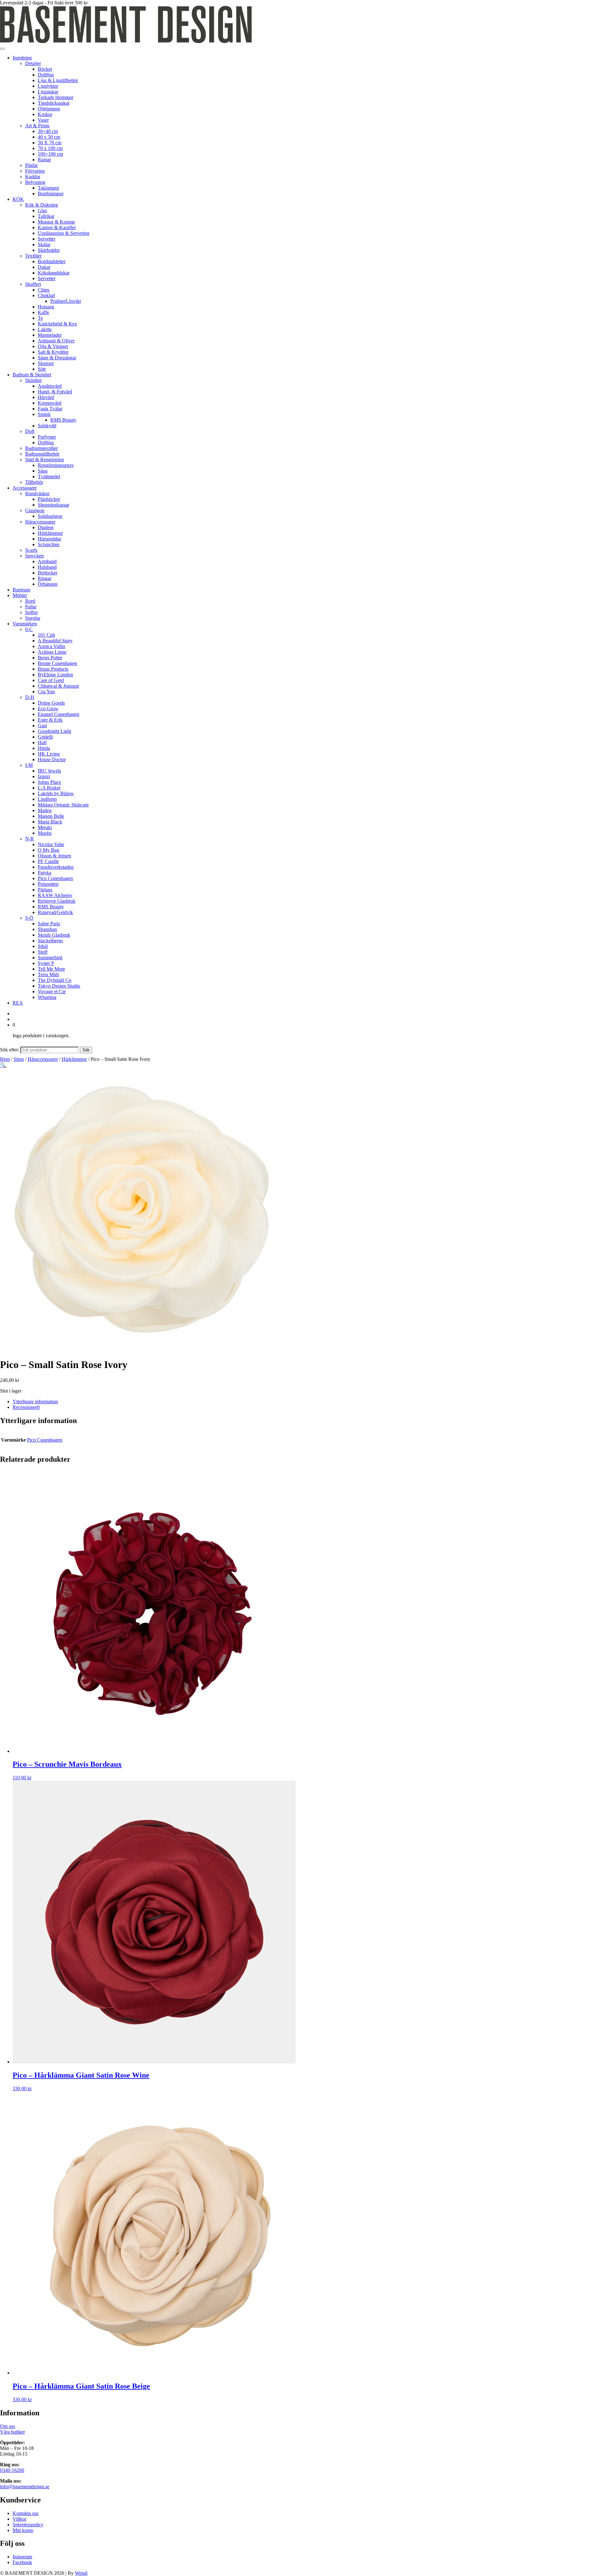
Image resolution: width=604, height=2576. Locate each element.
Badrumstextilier (42, 448)
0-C (29, 629)
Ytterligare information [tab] (35, 1402)
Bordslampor (51, 194)
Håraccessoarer (40, 522)
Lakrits (45, 329)
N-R (30, 839)
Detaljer (33, 63)
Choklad (46, 295)
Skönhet (33, 380)
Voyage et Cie (52, 992)
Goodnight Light (54, 731)
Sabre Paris (49, 924)
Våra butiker (12, 2432)
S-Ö (29, 918)
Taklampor (48, 188)
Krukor (45, 114)
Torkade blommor (56, 97)
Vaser (43, 120)
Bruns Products (53, 669)
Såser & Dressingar (57, 358)
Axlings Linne (52, 652)
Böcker (45, 69)
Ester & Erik (50, 720)
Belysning (35, 182)
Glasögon (35, 510)
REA (18, 1003)
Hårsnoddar (49, 539)
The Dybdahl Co (55, 980)
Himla (44, 748)
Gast (42, 726)
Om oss (8, 2426)
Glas (42, 211)
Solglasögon (50, 516)
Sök (86, 1050)
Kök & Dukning (42, 205)
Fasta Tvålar (50, 409)
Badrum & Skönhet (32, 375)
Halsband (47, 567)
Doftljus (46, 75)
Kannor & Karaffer (57, 227)
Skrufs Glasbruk (54, 935)
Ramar (44, 160)
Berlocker (48, 573)
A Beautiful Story (55, 641)
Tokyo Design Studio (59, 986)
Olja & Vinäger (53, 346)
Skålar (44, 244)
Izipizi (44, 776)
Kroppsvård (50, 403)
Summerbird (50, 958)
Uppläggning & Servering (64, 233)
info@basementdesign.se (25, 2487)
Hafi (42, 742)
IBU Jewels (49, 771)
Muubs (45, 833)
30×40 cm (48, 131)
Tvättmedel (49, 476)
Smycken (34, 556)
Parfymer (47, 437)
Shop (19, 1059)
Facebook (22, 2562)
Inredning (22, 58)
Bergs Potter (50, 658)
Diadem (46, 527)
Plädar (31, 165)
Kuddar (33, 177)
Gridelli (45, 737)
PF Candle (48, 861)
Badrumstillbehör (42, 454)
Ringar (45, 578)
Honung (46, 307)
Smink (44, 414)
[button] (3, 1065)
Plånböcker (49, 499)
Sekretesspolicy (28, 2525)
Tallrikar (46, 216)
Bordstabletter (52, 261)
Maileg (45, 810)
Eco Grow (48, 709)
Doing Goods (51, 703)
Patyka (45, 873)
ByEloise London (55, 675)
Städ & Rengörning (45, 460)
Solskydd (47, 426)
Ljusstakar (48, 92)
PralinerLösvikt (66, 301)
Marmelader (50, 335)
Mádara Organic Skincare (63, 805)
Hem (5, 1059)
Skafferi (33, 284)
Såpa (43, 471)
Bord (30, 601)
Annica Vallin (51, 646)
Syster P (46, 963)
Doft (30, 431)
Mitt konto (23, 2530)
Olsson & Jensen (54, 856)
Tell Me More (51, 969)
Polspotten (48, 884)
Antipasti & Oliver (56, 341)
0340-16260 (12, 2470)
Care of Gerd (51, 680)
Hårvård (46, 397)
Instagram (22, 2557)
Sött (42, 369)
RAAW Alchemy (55, 895)
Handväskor (37, 493)
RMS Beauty (63, 420)
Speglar (33, 618)
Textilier (33, 256)
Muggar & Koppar (56, 222)
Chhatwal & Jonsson (58, 686)
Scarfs (31, 550)
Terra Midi (48, 975)
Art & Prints (37, 126)
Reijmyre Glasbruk (57, 901)
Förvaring (35, 171)
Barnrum (21, 590)
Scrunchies (49, 544)
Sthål (43, 946)
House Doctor (52, 759)
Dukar (44, 267)
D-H (30, 697)
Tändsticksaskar (54, 103)
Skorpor (46, 363)
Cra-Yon (46, 692)
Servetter (47, 239)
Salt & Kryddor (53, 352)
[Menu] (3, 49)
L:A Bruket (49, 788)
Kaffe (43, 312)
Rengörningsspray (56, 465)
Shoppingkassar (53, 505)
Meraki (45, 827)
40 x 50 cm (49, 137)
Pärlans (45, 890)
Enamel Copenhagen (59, 714)
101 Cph (46, 635)
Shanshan (47, 929)
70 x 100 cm (50, 148)
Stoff (43, 952)
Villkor (20, 2519)
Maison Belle (51, 816)
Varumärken (25, 624)
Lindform (47, 799)
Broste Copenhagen (57, 663)
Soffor (31, 612)
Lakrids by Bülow (56, 793)
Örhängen (48, 584)
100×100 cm (50, 154)
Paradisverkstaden (56, 867)
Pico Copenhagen (55, 878)
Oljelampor (49, 109)
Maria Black (50, 822)
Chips (44, 290)
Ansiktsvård (50, 386)
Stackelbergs (50, 941)
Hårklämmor (50, 533)
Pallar (31, 607)
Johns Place (49, 782)
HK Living (49, 754)
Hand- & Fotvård (55, 392)
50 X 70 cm (50, 143)
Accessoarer (25, 488)
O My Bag (48, 850)
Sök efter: (10, 1050)
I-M (29, 765)
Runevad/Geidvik (55, 912)
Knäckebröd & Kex (57, 324)
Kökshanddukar (54, 273)
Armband (47, 561)
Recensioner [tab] (26, 1407)
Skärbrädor (49, 250)
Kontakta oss (25, 2513)
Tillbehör (34, 482)
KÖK (18, 199)
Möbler (20, 595)
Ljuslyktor (48, 86)
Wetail (81, 2573)
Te (40, 318)
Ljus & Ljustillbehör (58, 80)
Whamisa (47, 997)
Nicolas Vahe (51, 844)
